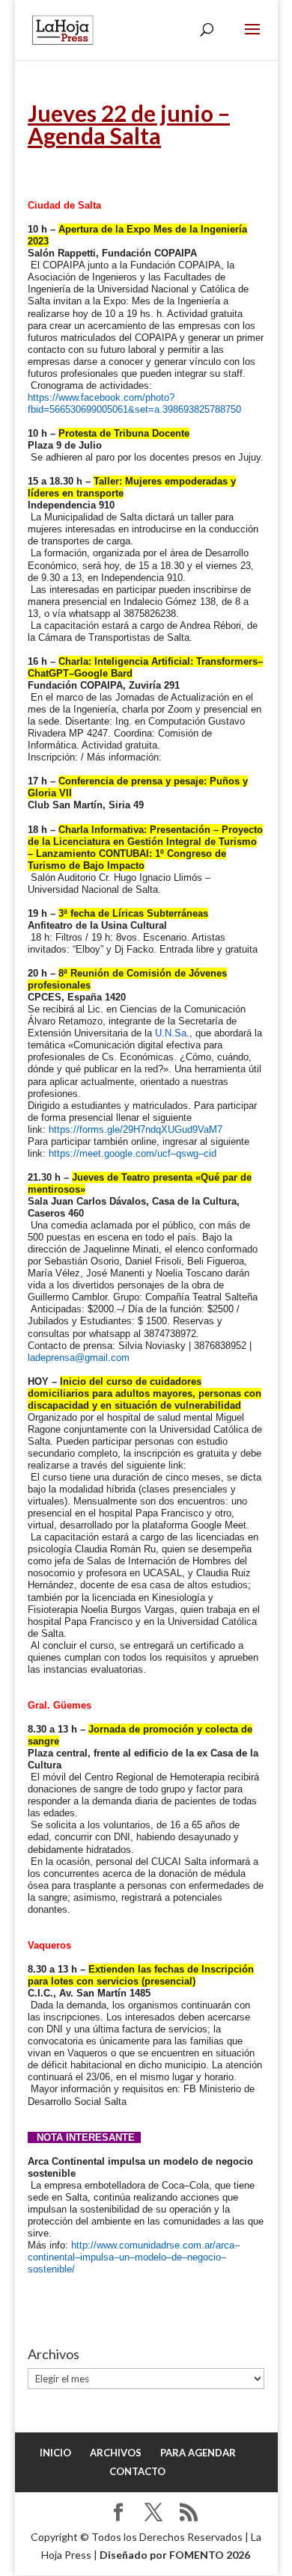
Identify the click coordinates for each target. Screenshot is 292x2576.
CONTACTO (137, 2471)
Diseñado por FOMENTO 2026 (175, 2555)
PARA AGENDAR (198, 2453)
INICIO (55, 2453)
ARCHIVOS (116, 2453)
